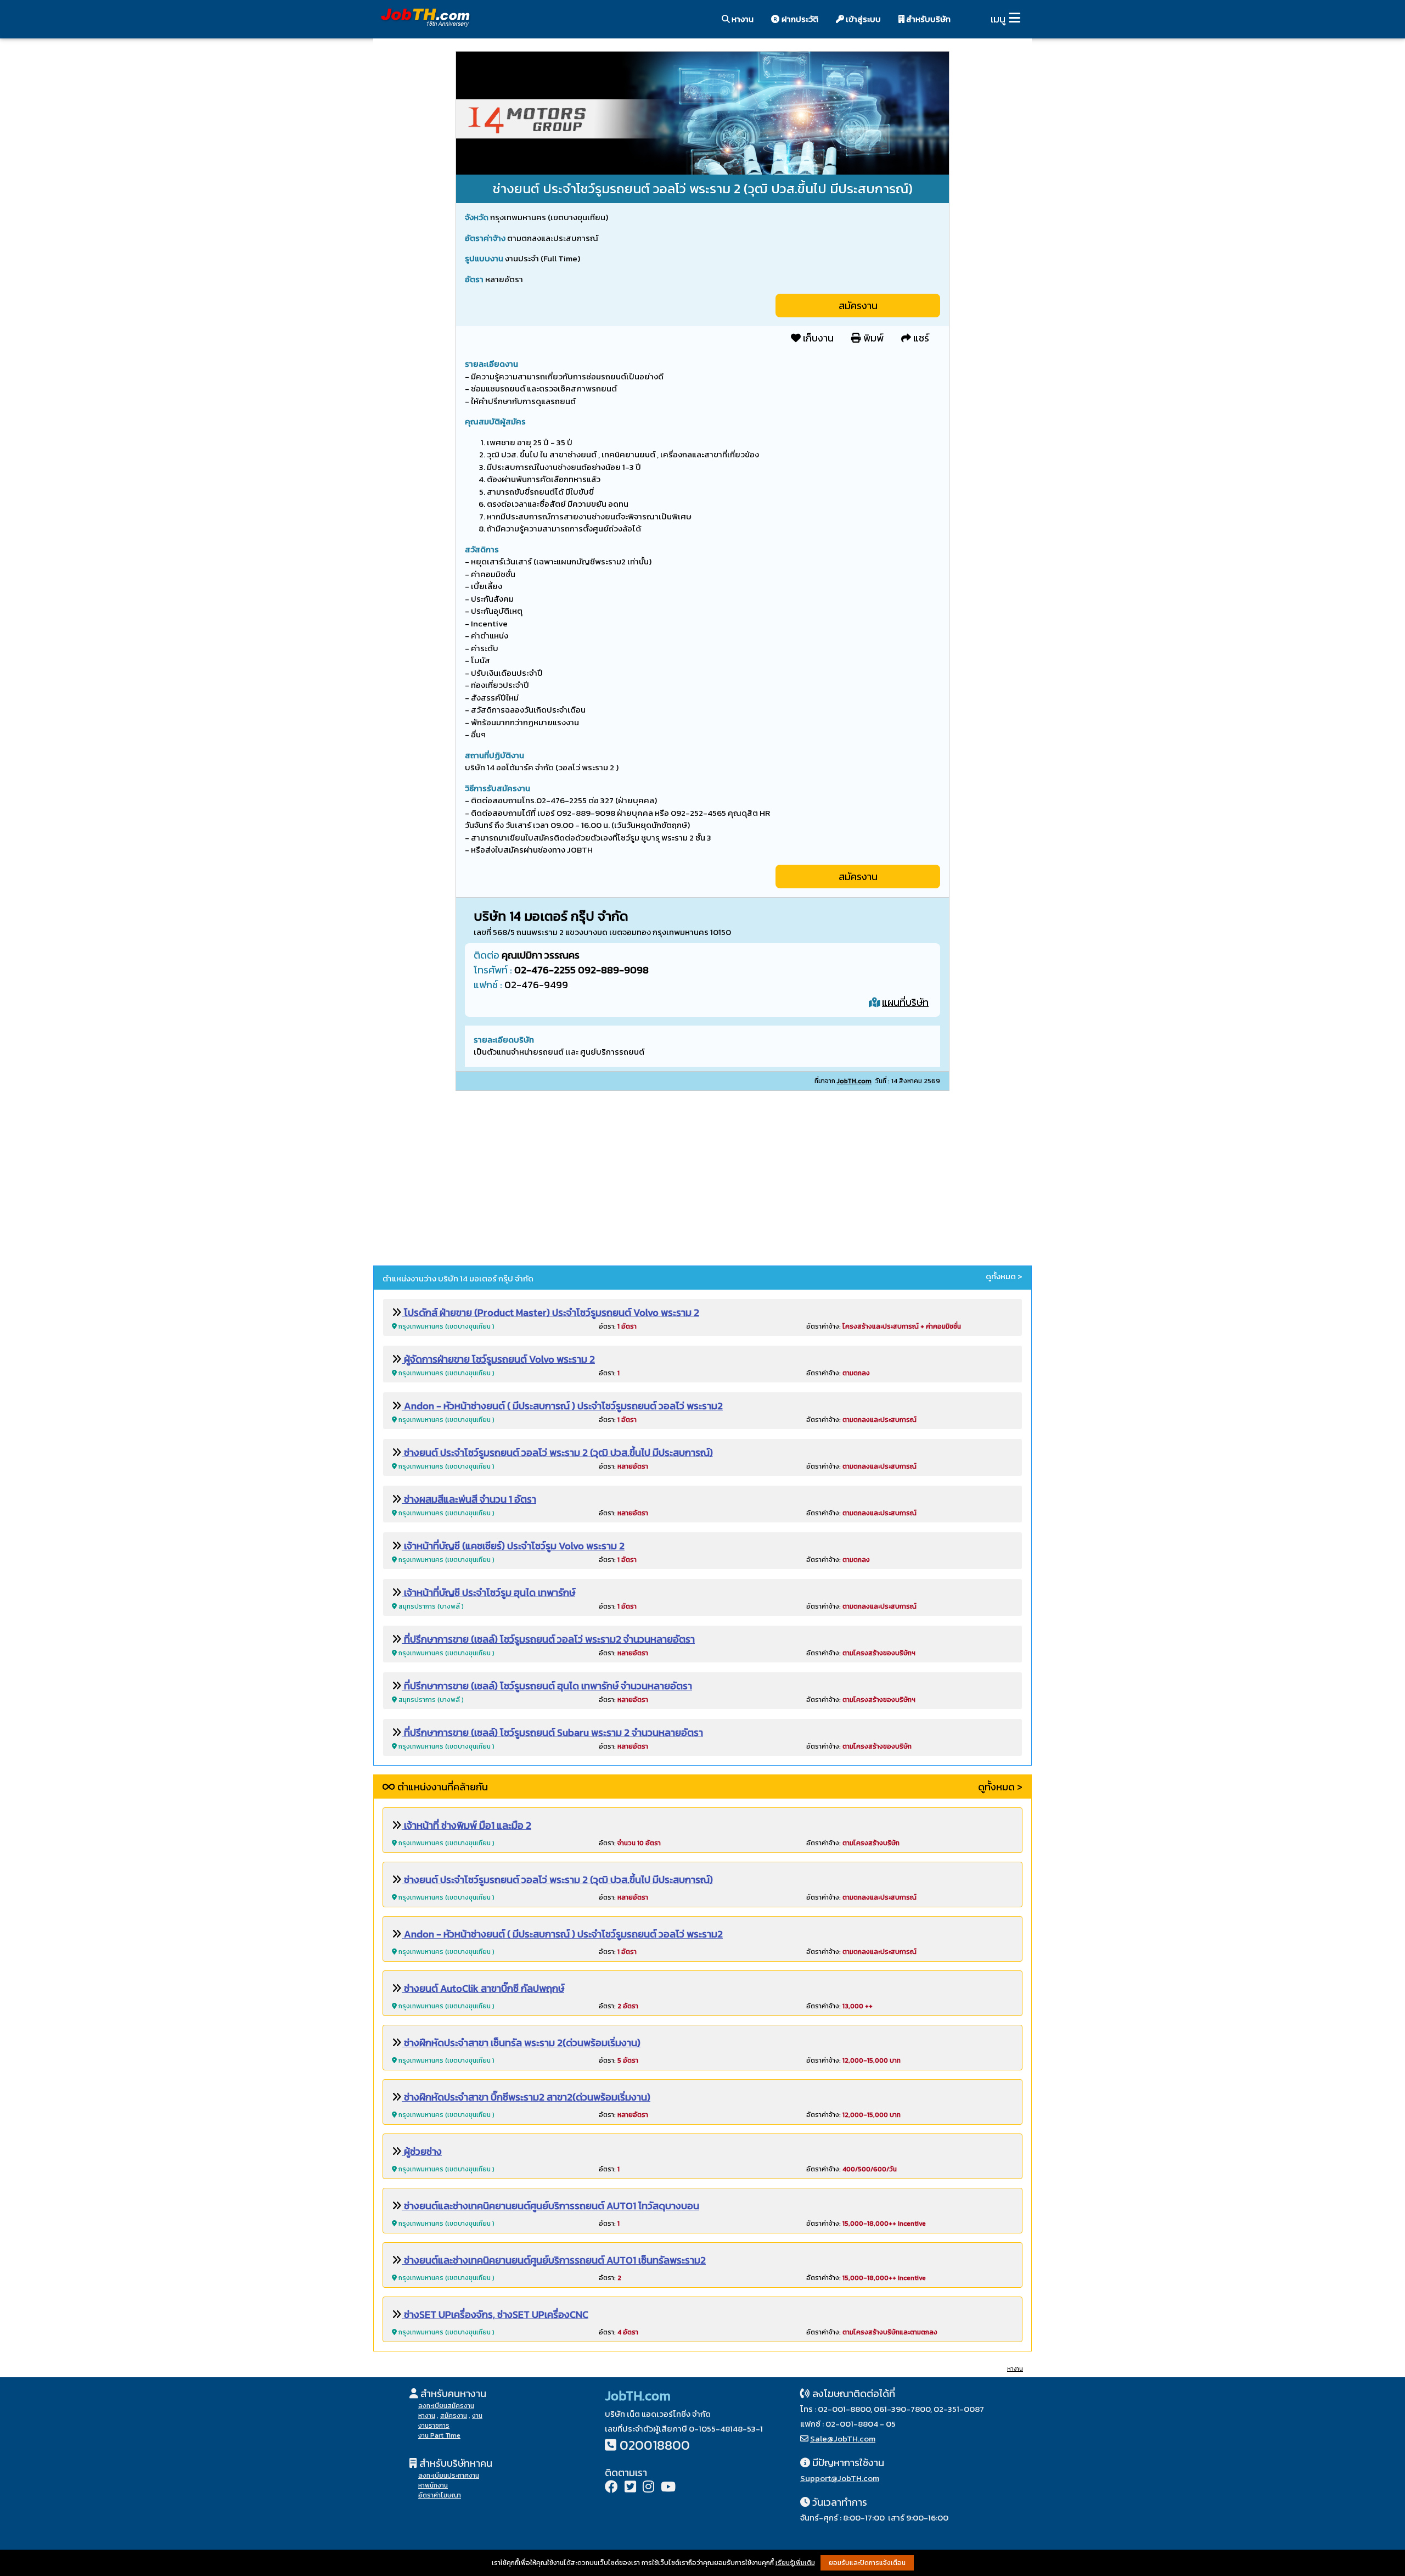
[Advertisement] (702, 1180)
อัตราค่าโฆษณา (440, 2495)
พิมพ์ (872, 338)
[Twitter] (630, 2488)
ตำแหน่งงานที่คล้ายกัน (442, 1787)
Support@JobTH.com (840, 2478)
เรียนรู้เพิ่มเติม (795, 2563)
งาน (477, 2416)
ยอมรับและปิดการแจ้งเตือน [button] (867, 2563)
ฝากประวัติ (799, 19)
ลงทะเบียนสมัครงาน (446, 2406)
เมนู (998, 19)
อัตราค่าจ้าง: (884, 1326)
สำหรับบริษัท (928, 19)
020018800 (655, 2445)
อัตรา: (618, 1326)
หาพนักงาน (433, 2485)
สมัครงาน (858, 306)
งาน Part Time (439, 2435)
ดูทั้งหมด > (1004, 1276)
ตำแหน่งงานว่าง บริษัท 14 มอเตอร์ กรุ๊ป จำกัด (458, 1278)
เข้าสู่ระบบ (862, 19)
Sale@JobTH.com (843, 2438)
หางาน (742, 19)
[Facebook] (611, 2488)
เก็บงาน (817, 338)
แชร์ (920, 338)
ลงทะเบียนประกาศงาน (449, 2476)
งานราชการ (434, 2426)
